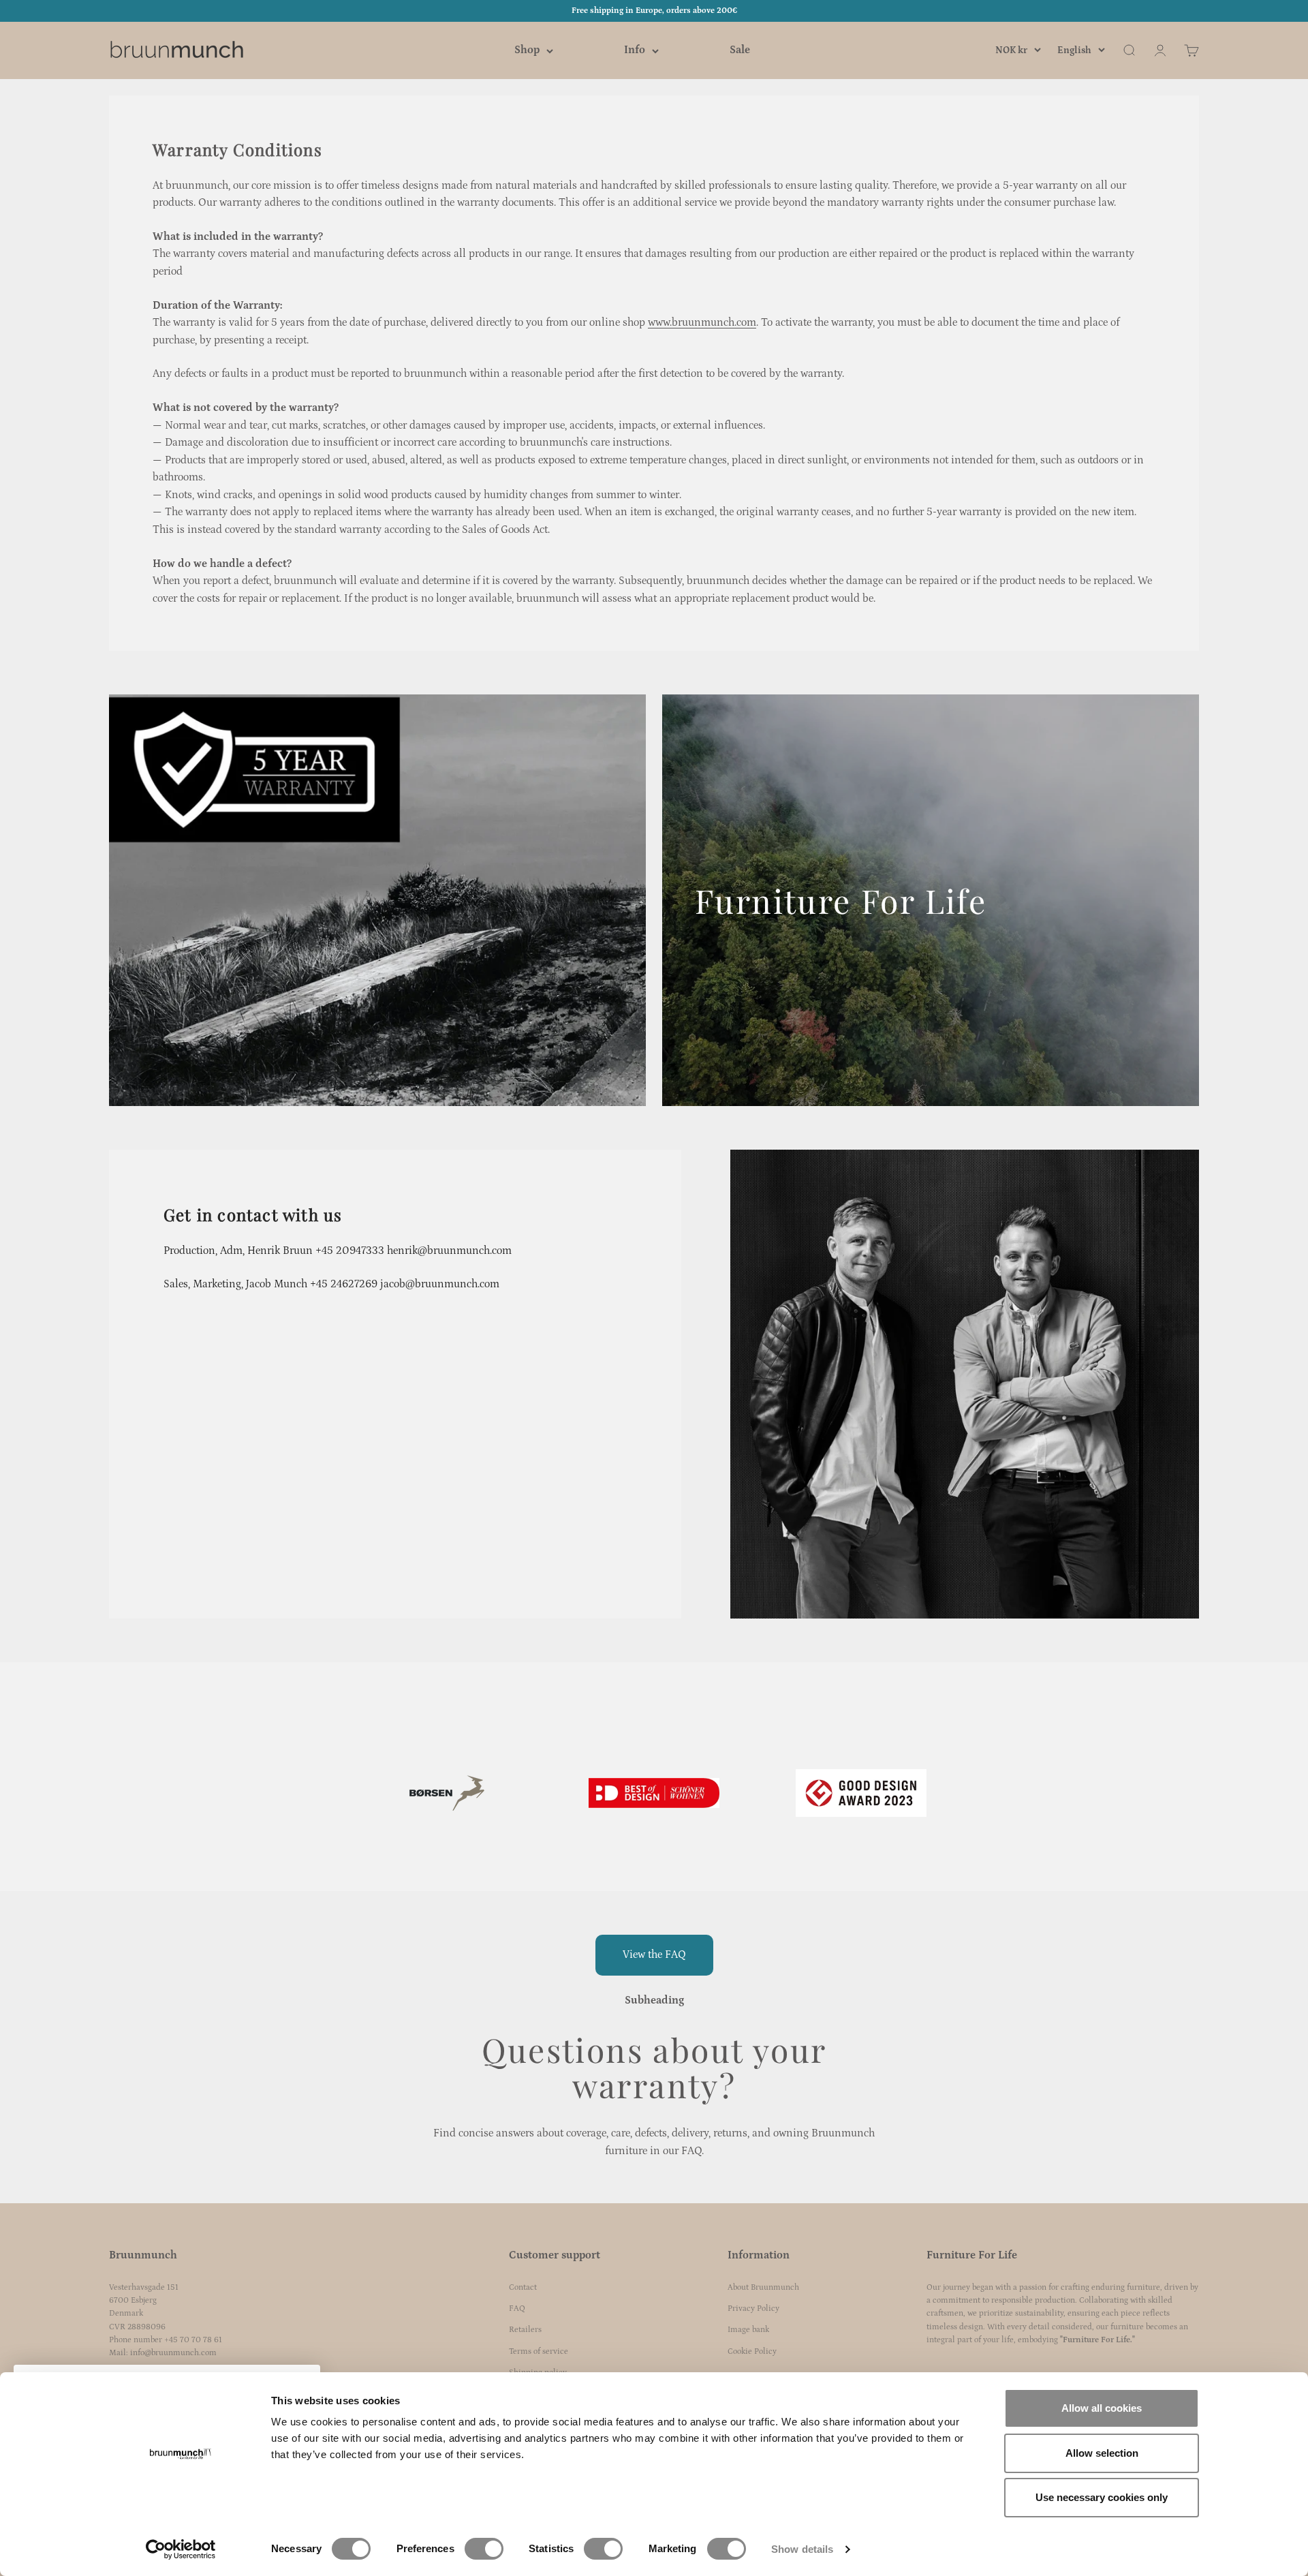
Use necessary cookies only (1102, 2497)
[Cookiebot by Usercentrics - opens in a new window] (181, 2549)
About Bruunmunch (763, 2287)
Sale (740, 50)
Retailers (525, 2330)
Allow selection (1102, 2453)
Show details (802, 2549)
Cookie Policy (752, 2351)
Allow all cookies (1102, 2408)
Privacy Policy (753, 2309)
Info (635, 50)
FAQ (517, 2309)
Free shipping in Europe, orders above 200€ (654, 11)
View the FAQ (654, 1954)
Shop (527, 50)
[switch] (484, 2549)
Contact (523, 2287)
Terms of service (539, 2351)
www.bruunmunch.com (702, 322)
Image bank (748, 2330)
